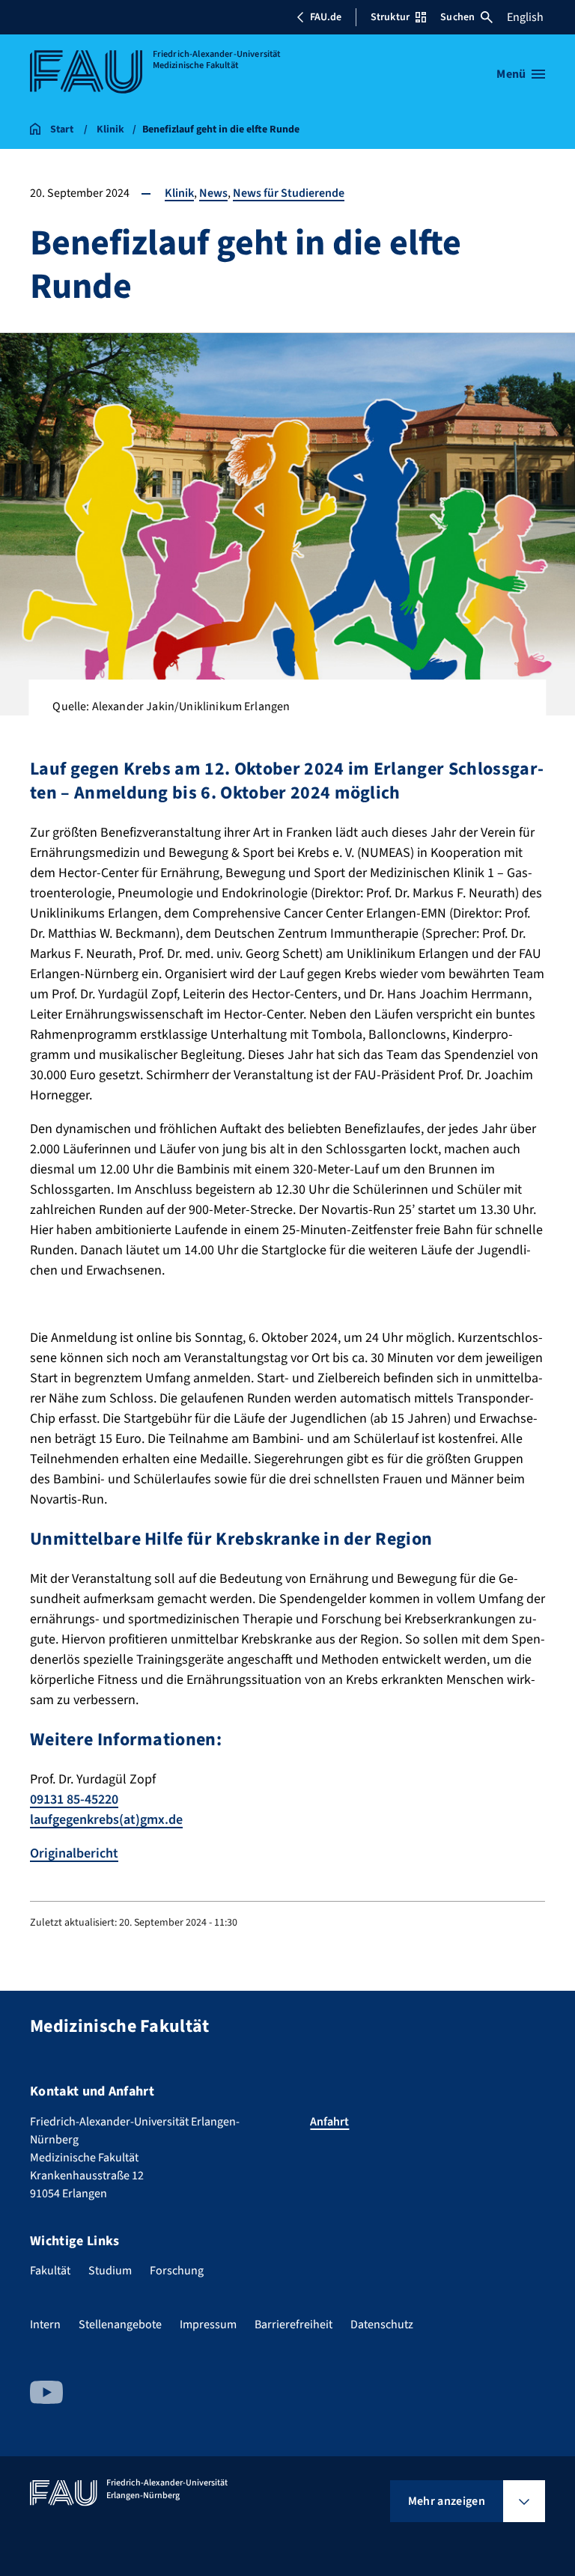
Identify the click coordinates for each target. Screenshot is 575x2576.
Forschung (177, 2271)
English (525, 17)
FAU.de (326, 17)
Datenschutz (382, 2325)
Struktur (390, 17)
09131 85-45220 (74, 1800)
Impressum (208, 2325)
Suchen (457, 17)
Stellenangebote (120, 2325)
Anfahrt (329, 2122)
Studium (110, 2271)
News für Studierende (289, 193)
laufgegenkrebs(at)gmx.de (106, 1820)
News (213, 193)
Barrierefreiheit (293, 2325)
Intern (45, 2325)
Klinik (179, 193)
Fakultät (50, 2271)
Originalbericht (74, 1853)
